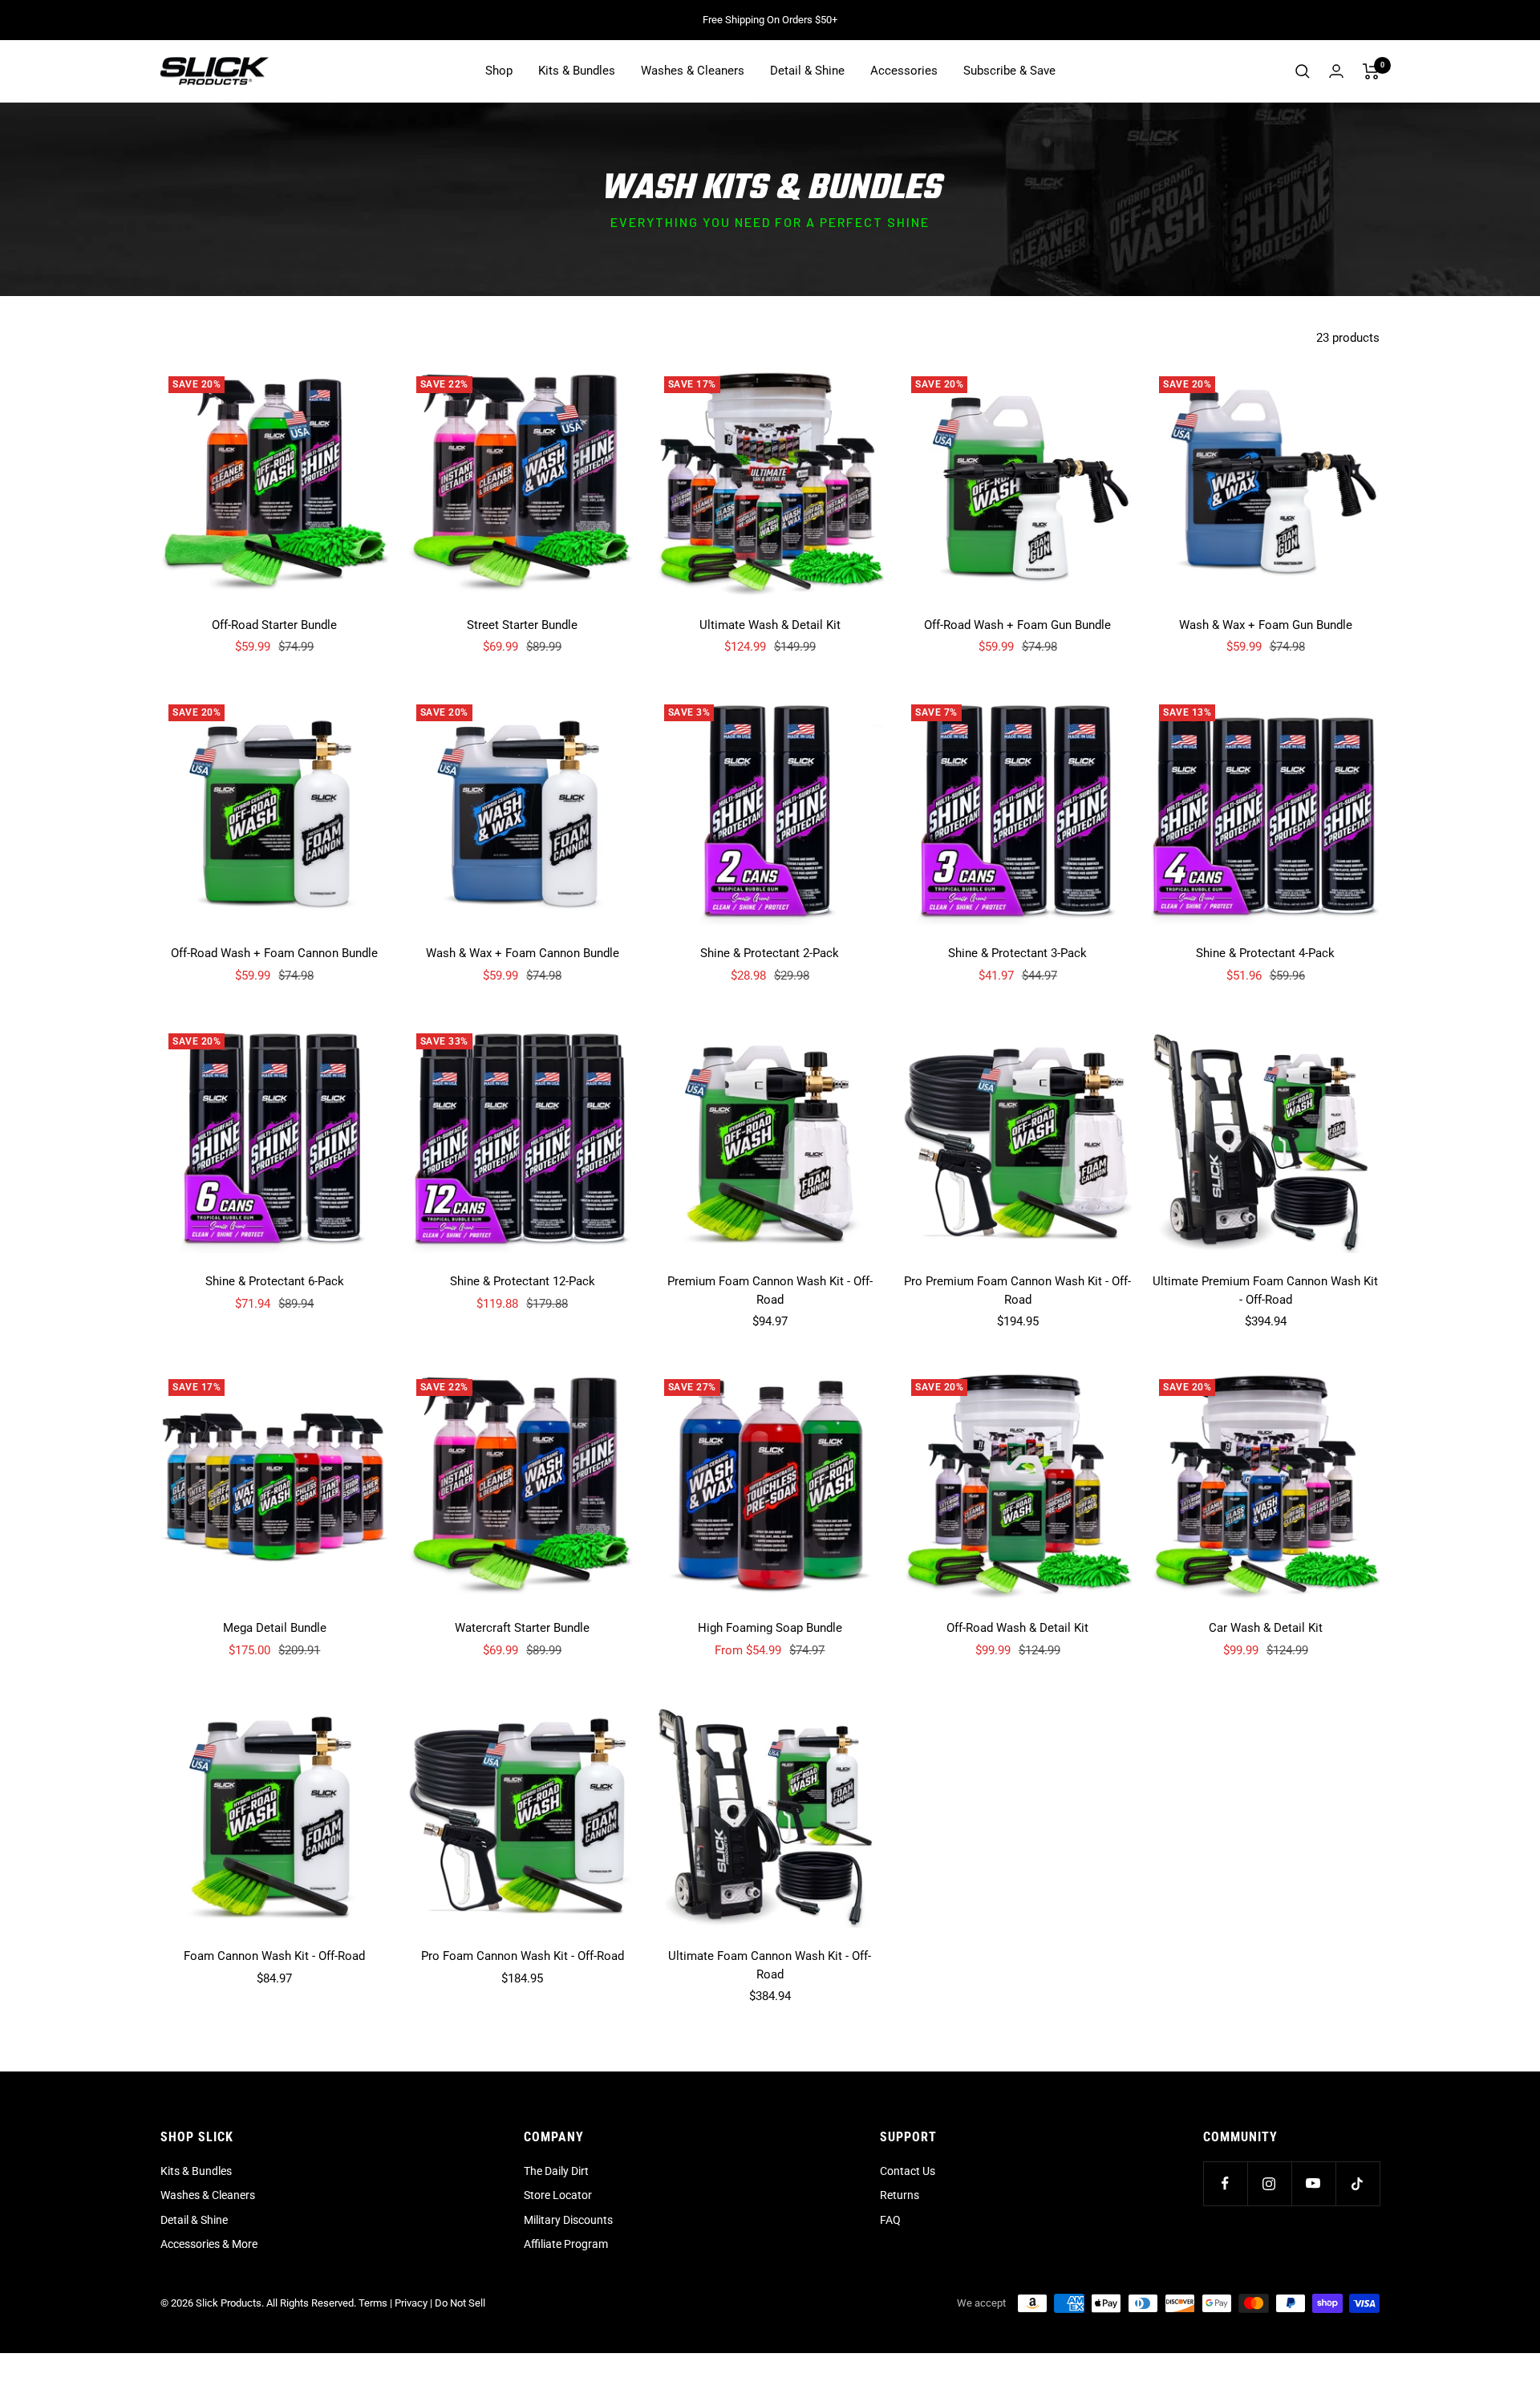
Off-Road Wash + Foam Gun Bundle (1017, 625)
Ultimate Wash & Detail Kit (770, 625)
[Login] (1336, 71)
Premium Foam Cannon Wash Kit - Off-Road (770, 1290)
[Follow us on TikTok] (1358, 2183)
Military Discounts (568, 2220)
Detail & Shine (807, 71)
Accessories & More (209, 2244)
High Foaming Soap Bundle (770, 1628)
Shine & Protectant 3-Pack (1017, 953)
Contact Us (908, 2171)
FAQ (890, 2220)
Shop (499, 71)
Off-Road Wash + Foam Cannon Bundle (274, 953)
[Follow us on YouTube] (1313, 2183)
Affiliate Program (566, 2244)
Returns (900, 2195)
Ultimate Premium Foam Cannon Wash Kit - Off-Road (1265, 1290)
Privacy (411, 2303)
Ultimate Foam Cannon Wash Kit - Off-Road (770, 1965)
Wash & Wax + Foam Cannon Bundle (523, 953)
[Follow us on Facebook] (1225, 2183)
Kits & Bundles (577, 71)
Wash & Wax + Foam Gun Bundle (1266, 625)
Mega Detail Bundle (275, 1628)
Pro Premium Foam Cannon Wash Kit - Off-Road (1017, 1290)
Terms (373, 2303)
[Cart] (1371, 71)
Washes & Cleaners (693, 71)
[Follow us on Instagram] (1269, 2183)
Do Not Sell (460, 2303)
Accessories (904, 71)
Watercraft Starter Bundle (522, 1628)
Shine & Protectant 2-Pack (770, 953)
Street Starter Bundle (522, 625)
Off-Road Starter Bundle (274, 625)
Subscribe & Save (1009, 71)
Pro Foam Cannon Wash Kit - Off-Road (523, 1956)
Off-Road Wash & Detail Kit (1017, 1628)
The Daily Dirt (556, 2171)
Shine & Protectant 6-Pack (275, 1281)
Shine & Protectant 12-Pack (523, 1281)
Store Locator (558, 2195)
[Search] (1303, 71)
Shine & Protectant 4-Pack (1265, 953)
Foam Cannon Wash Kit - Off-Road (274, 1956)
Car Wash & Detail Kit (1266, 1628)
